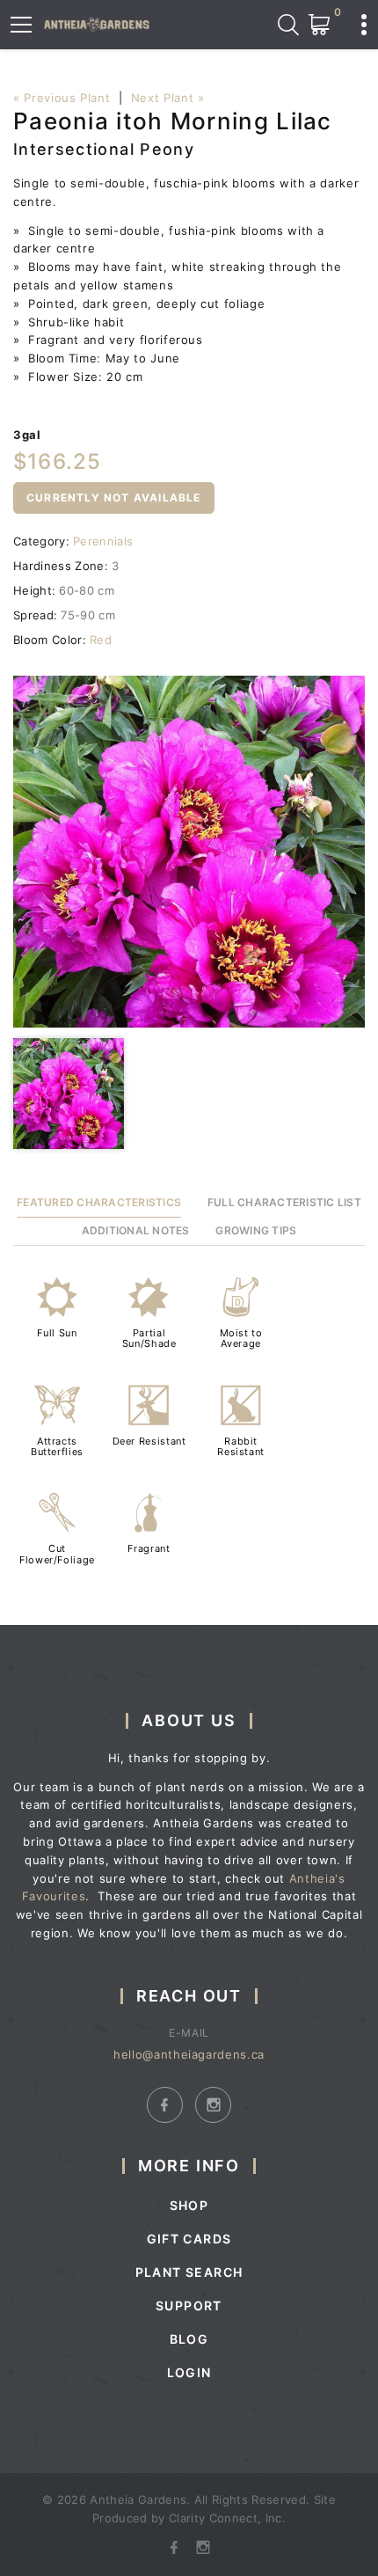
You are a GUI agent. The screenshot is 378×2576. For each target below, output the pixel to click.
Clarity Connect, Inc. (227, 2518)
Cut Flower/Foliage (57, 1554)
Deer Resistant (149, 1441)
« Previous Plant (62, 98)
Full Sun (57, 1333)
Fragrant (149, 1548)
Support (189, 2305)
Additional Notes (136, 1230)
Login (189, 2372)
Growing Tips (256, 1230)
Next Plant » (168, 98)
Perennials (103, 541)
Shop (189, 2205)
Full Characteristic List (284, 1202)
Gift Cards (189, 2239)
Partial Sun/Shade (149, 1338)
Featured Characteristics (99, 1202)
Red (101, 640)
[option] (189, 852)
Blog (189, 2339)
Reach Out (189, 1996)
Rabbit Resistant (241, 1446)
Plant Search (189, 2272)
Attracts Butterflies (57, 1446)
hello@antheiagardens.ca (189, 2054)
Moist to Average (241, 1338)
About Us (189, 1720)
